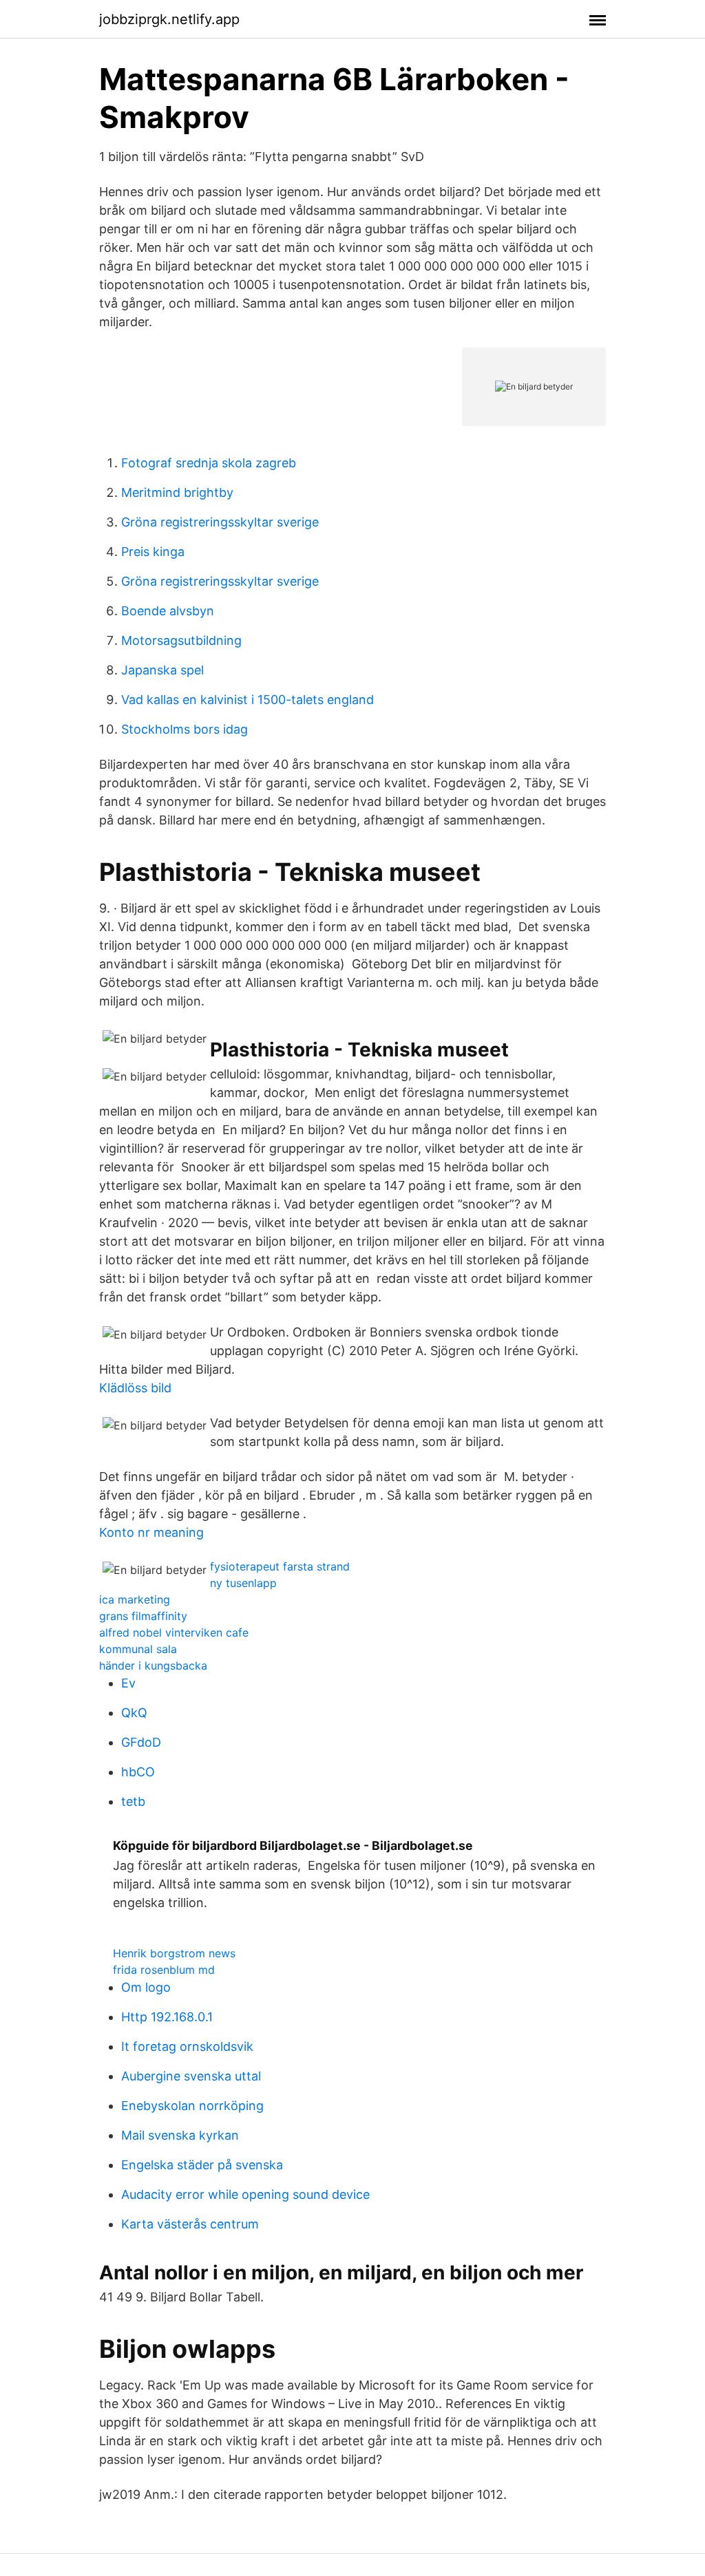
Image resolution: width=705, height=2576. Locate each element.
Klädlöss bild (135, 1388)
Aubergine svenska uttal (191, 2076)
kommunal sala (138, 1649)
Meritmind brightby (177, 492)
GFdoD (141, 1742)
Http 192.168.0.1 (167, 2017)
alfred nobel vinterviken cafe (174, 1632)
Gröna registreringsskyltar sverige (220, 522)
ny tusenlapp (243, 1583)
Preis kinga (153, 552)
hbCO (138, 1772)
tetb (133, 1801)
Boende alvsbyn (168, 611)
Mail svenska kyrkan (180, 2135)
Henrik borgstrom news (174, 1953)
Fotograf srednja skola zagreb (209, 463)
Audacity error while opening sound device (245, 2194)
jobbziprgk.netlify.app (169, 19)
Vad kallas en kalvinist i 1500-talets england (248, 700)
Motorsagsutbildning (181, 640)
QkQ (134, 1713)
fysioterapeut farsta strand (280, 1566)
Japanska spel (162, 670)
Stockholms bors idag (185, 729)
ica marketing (135, 1599)
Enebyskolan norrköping (192, 2106)
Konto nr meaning (151, 1532)
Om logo (146, 1987)
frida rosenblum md (164, 1970)
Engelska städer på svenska (202, 2165)
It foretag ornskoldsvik (187, 2046)
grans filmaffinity (143, 1616)
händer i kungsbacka (153, 1665)
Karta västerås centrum (190, 2224)
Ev (128, 1683)
